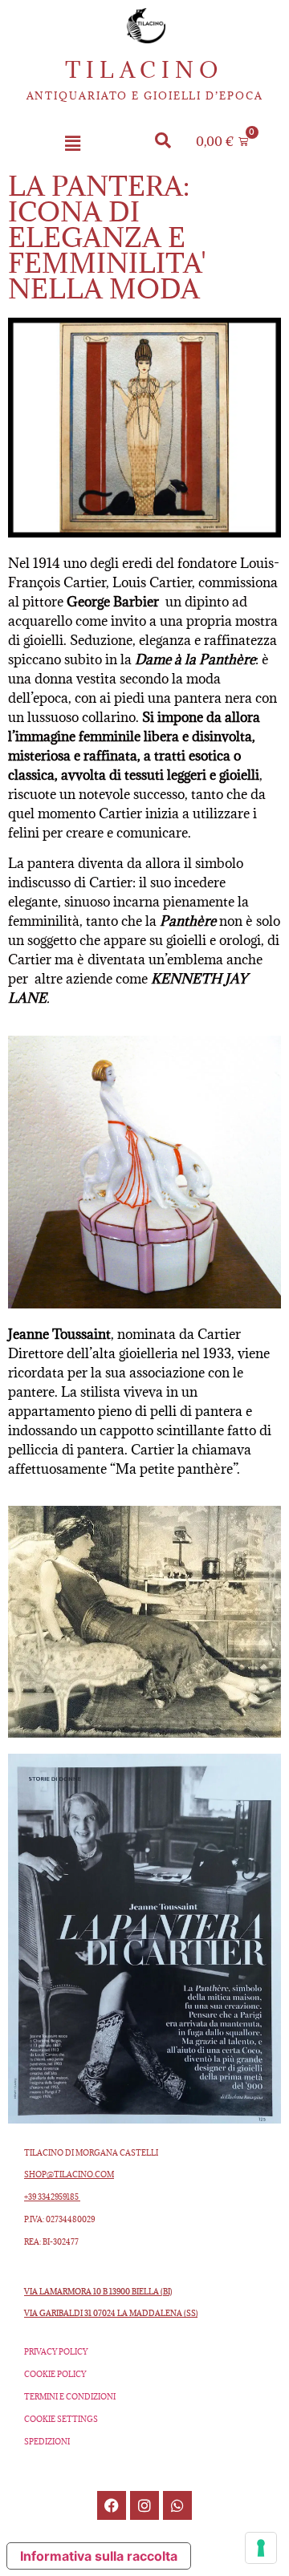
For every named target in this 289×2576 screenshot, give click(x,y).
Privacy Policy (56, 2352)
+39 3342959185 (52, 2197)
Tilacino (144, 70)
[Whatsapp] (177, 2505)
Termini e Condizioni (70, 2397)
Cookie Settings (61, 2419)
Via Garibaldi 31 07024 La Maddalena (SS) (111, 2313)
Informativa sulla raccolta (99, 2556)
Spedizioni (47, 2442)
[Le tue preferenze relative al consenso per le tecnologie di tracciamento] (261, 2548)
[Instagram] (144, 2505)
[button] (72, 144)
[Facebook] (112, 2505)
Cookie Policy (55, 2374)
